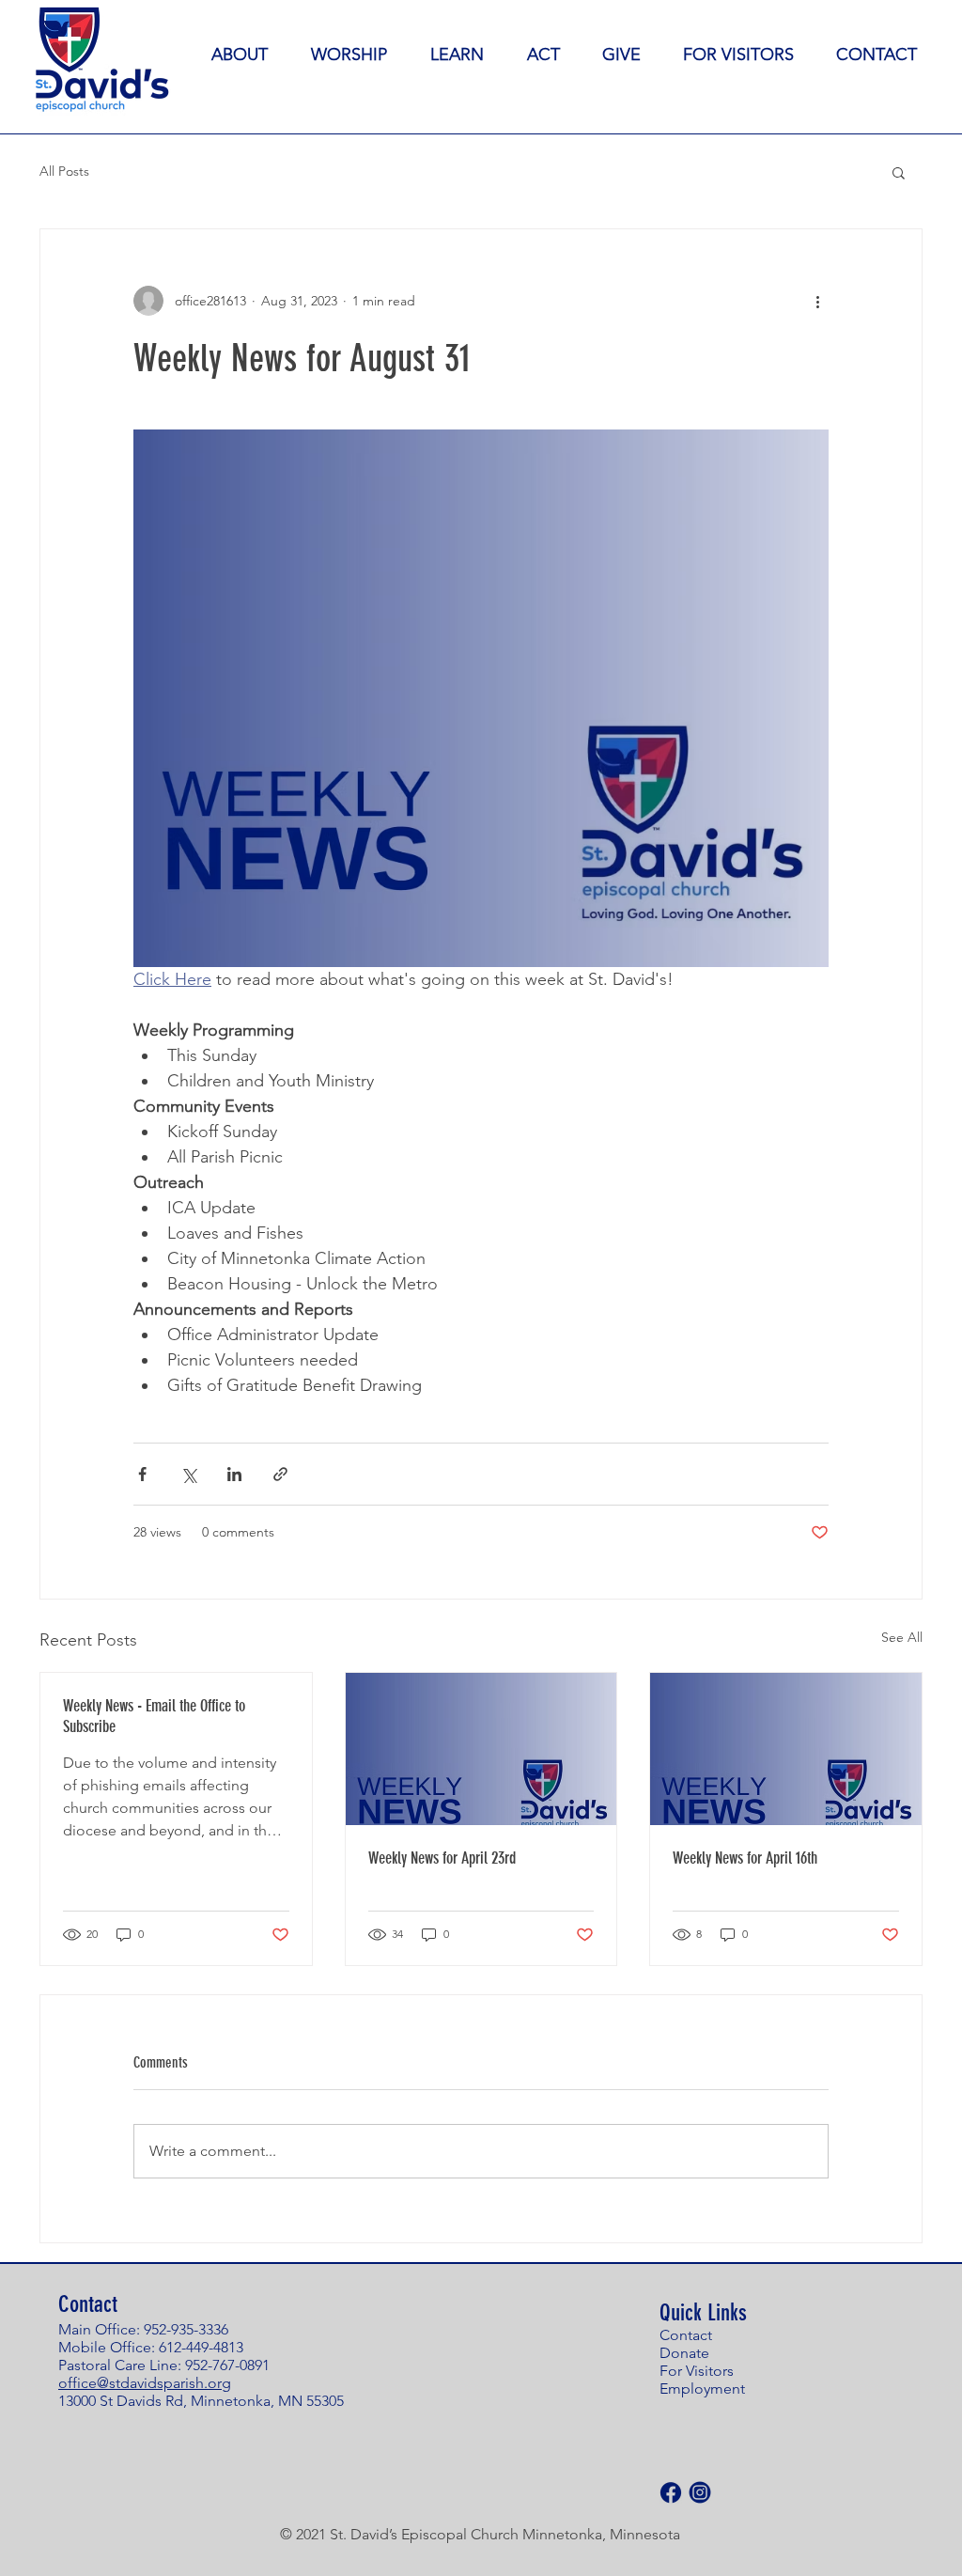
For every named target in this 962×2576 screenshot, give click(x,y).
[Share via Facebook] (142, 1474)
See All (902, 1637)
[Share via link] (280, 1474)
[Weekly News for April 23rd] (481, 1749)
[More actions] (817, 301)
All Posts (64, 171)
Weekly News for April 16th (745, 1858)
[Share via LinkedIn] (234, 1474)
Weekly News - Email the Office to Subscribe (154, 1716)
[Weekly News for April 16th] (786, 1749)
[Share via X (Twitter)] (188, 1474)
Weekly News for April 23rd (442, 1858)
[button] (899, 172)
